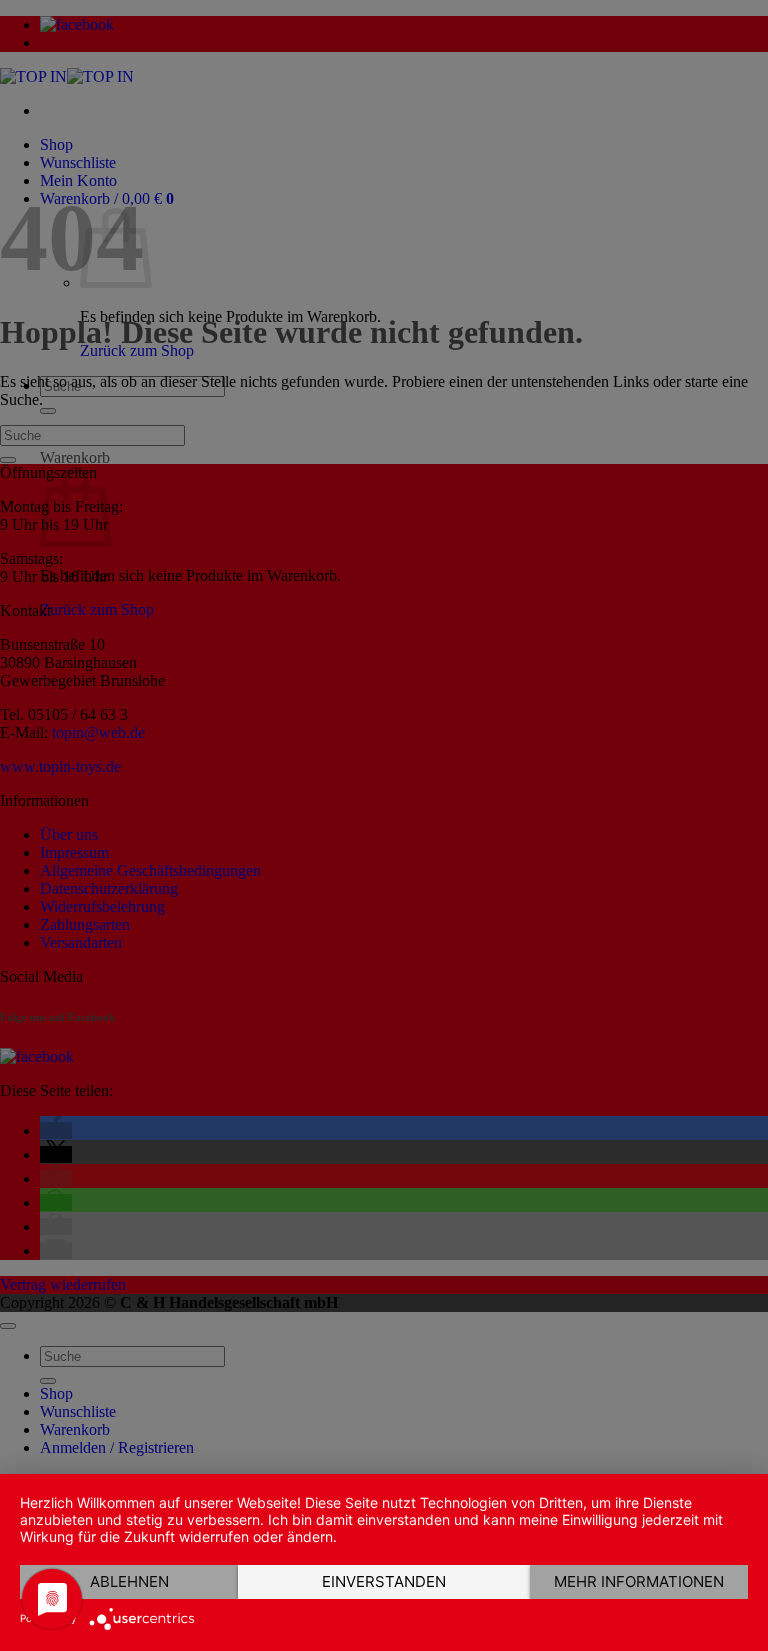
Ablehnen (129, 1581)
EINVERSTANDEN (384, 1581)
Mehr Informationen (639, 1581)
